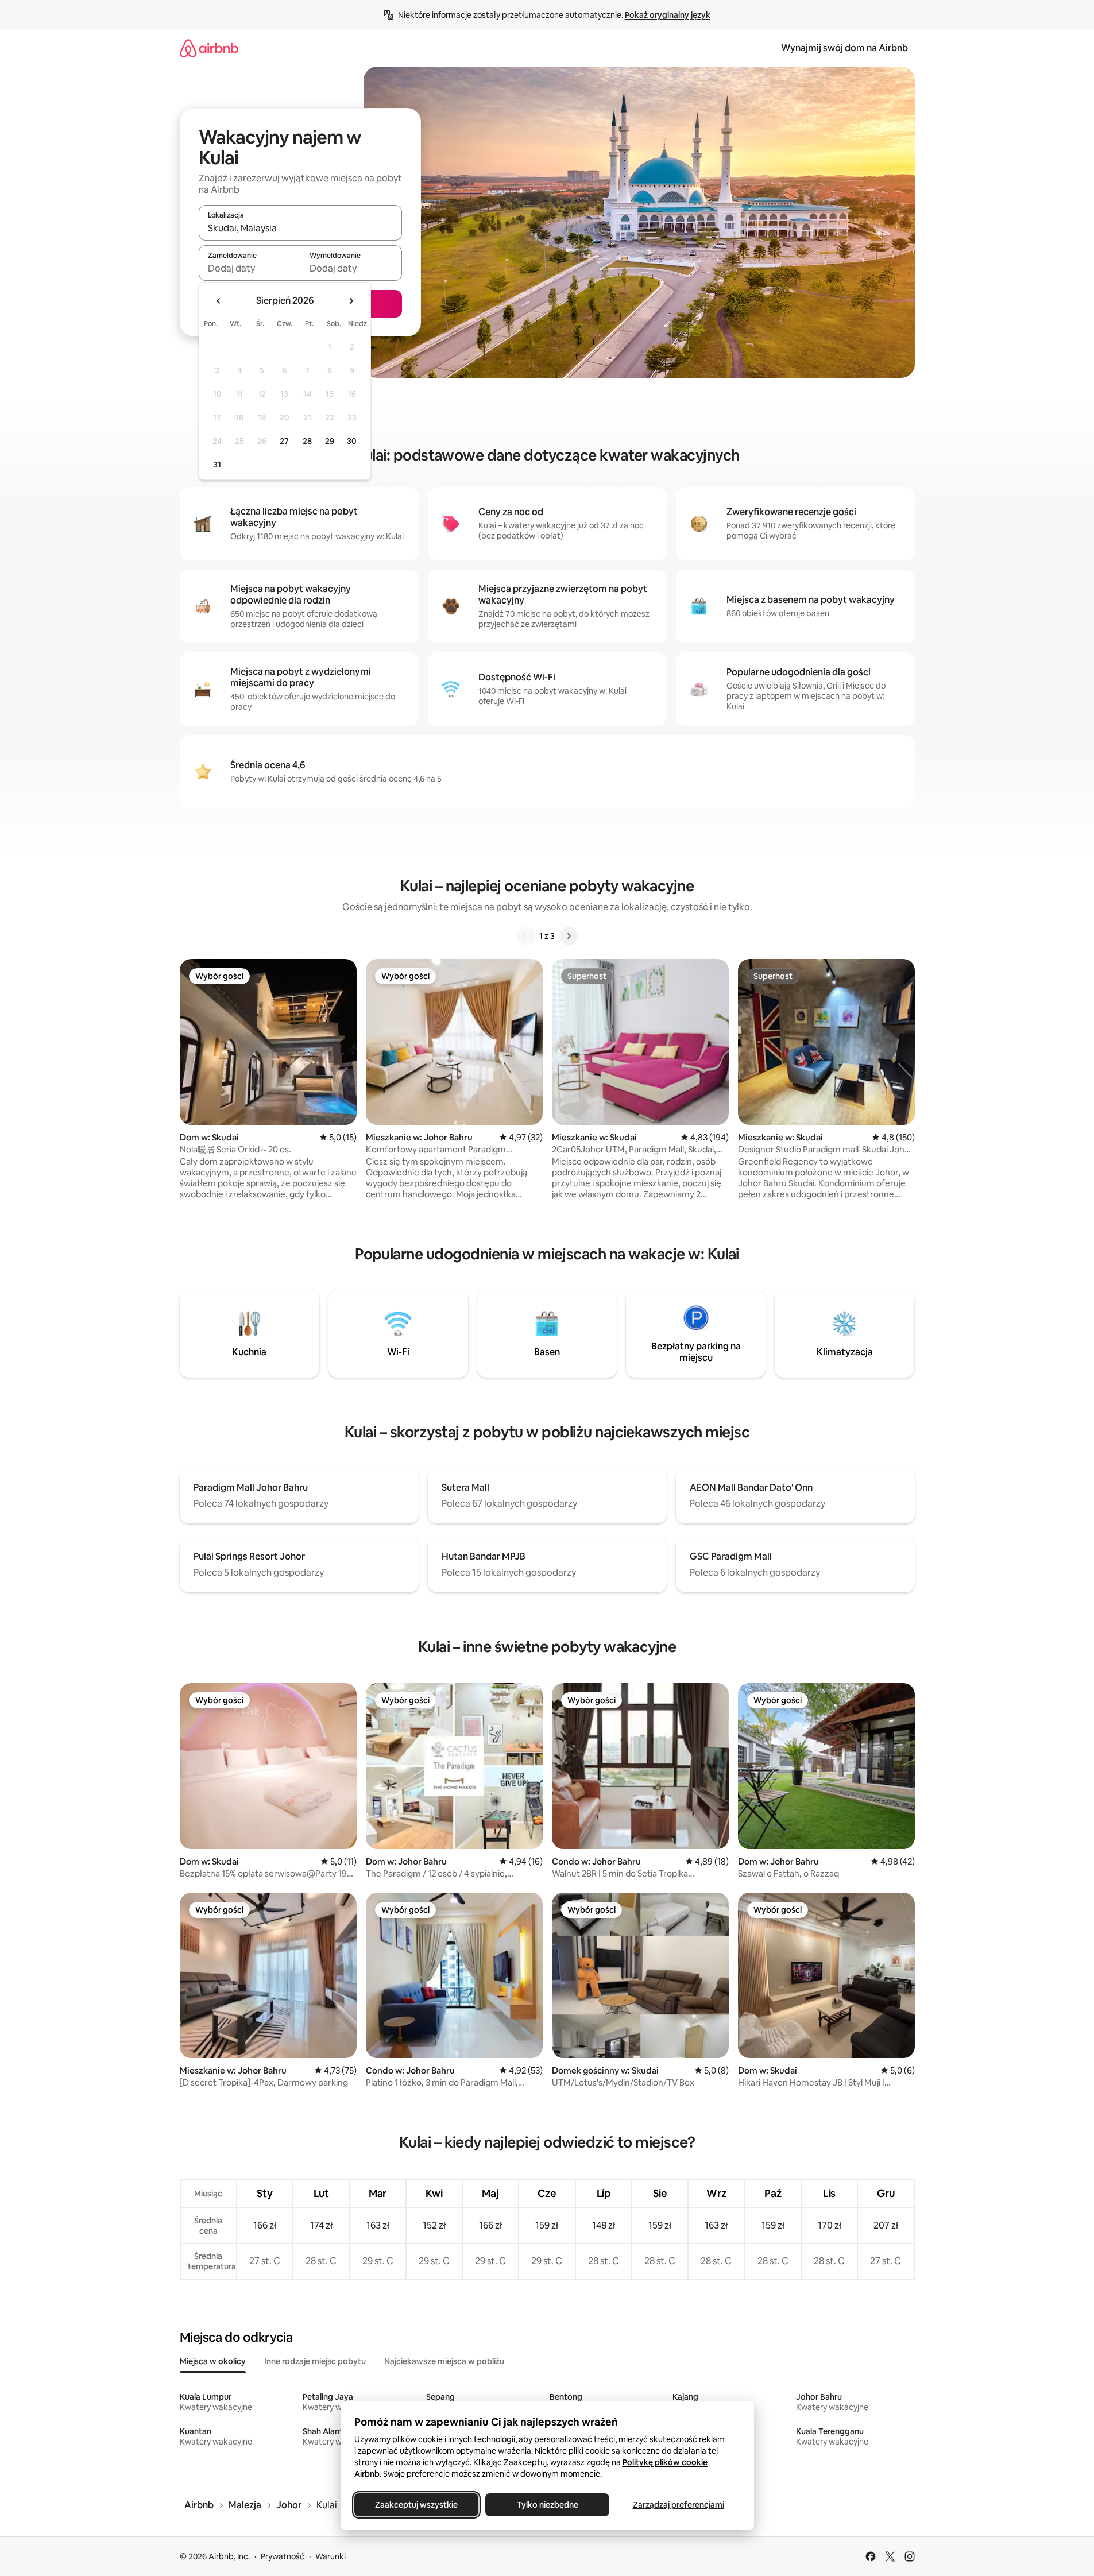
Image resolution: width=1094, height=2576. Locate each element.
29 (330, 441)
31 (217, 465)
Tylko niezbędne (547, 2505)
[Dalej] (569, 936)
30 (352, 441)
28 (307, 441)
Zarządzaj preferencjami (678, 2505)
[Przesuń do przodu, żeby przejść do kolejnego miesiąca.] (351, 301)
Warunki (330, 2556)
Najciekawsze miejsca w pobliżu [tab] (444, 2361)
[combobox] (300, 228)
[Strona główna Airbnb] (209, 48)
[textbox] (250, 268)
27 (284, 441)
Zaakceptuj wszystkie (416, 2505)
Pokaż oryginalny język (668, 15)
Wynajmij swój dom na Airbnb (844, 48)
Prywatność (283, 2556)
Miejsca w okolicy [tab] (213, 2361)
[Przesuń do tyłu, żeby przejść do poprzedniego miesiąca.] (219, 301)
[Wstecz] (525, 936)
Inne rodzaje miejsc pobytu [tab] (315, 2361)
